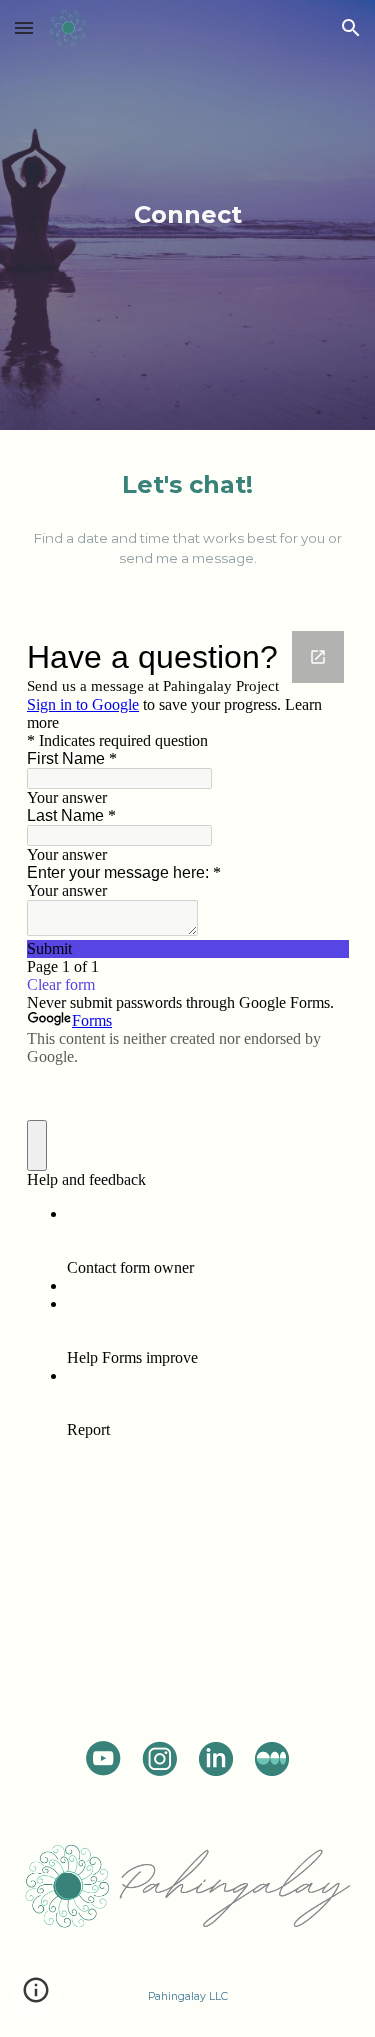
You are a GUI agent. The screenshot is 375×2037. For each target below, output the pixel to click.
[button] (24, 27)
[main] (188, 214)
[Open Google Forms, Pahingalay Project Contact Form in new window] (318, 657)
